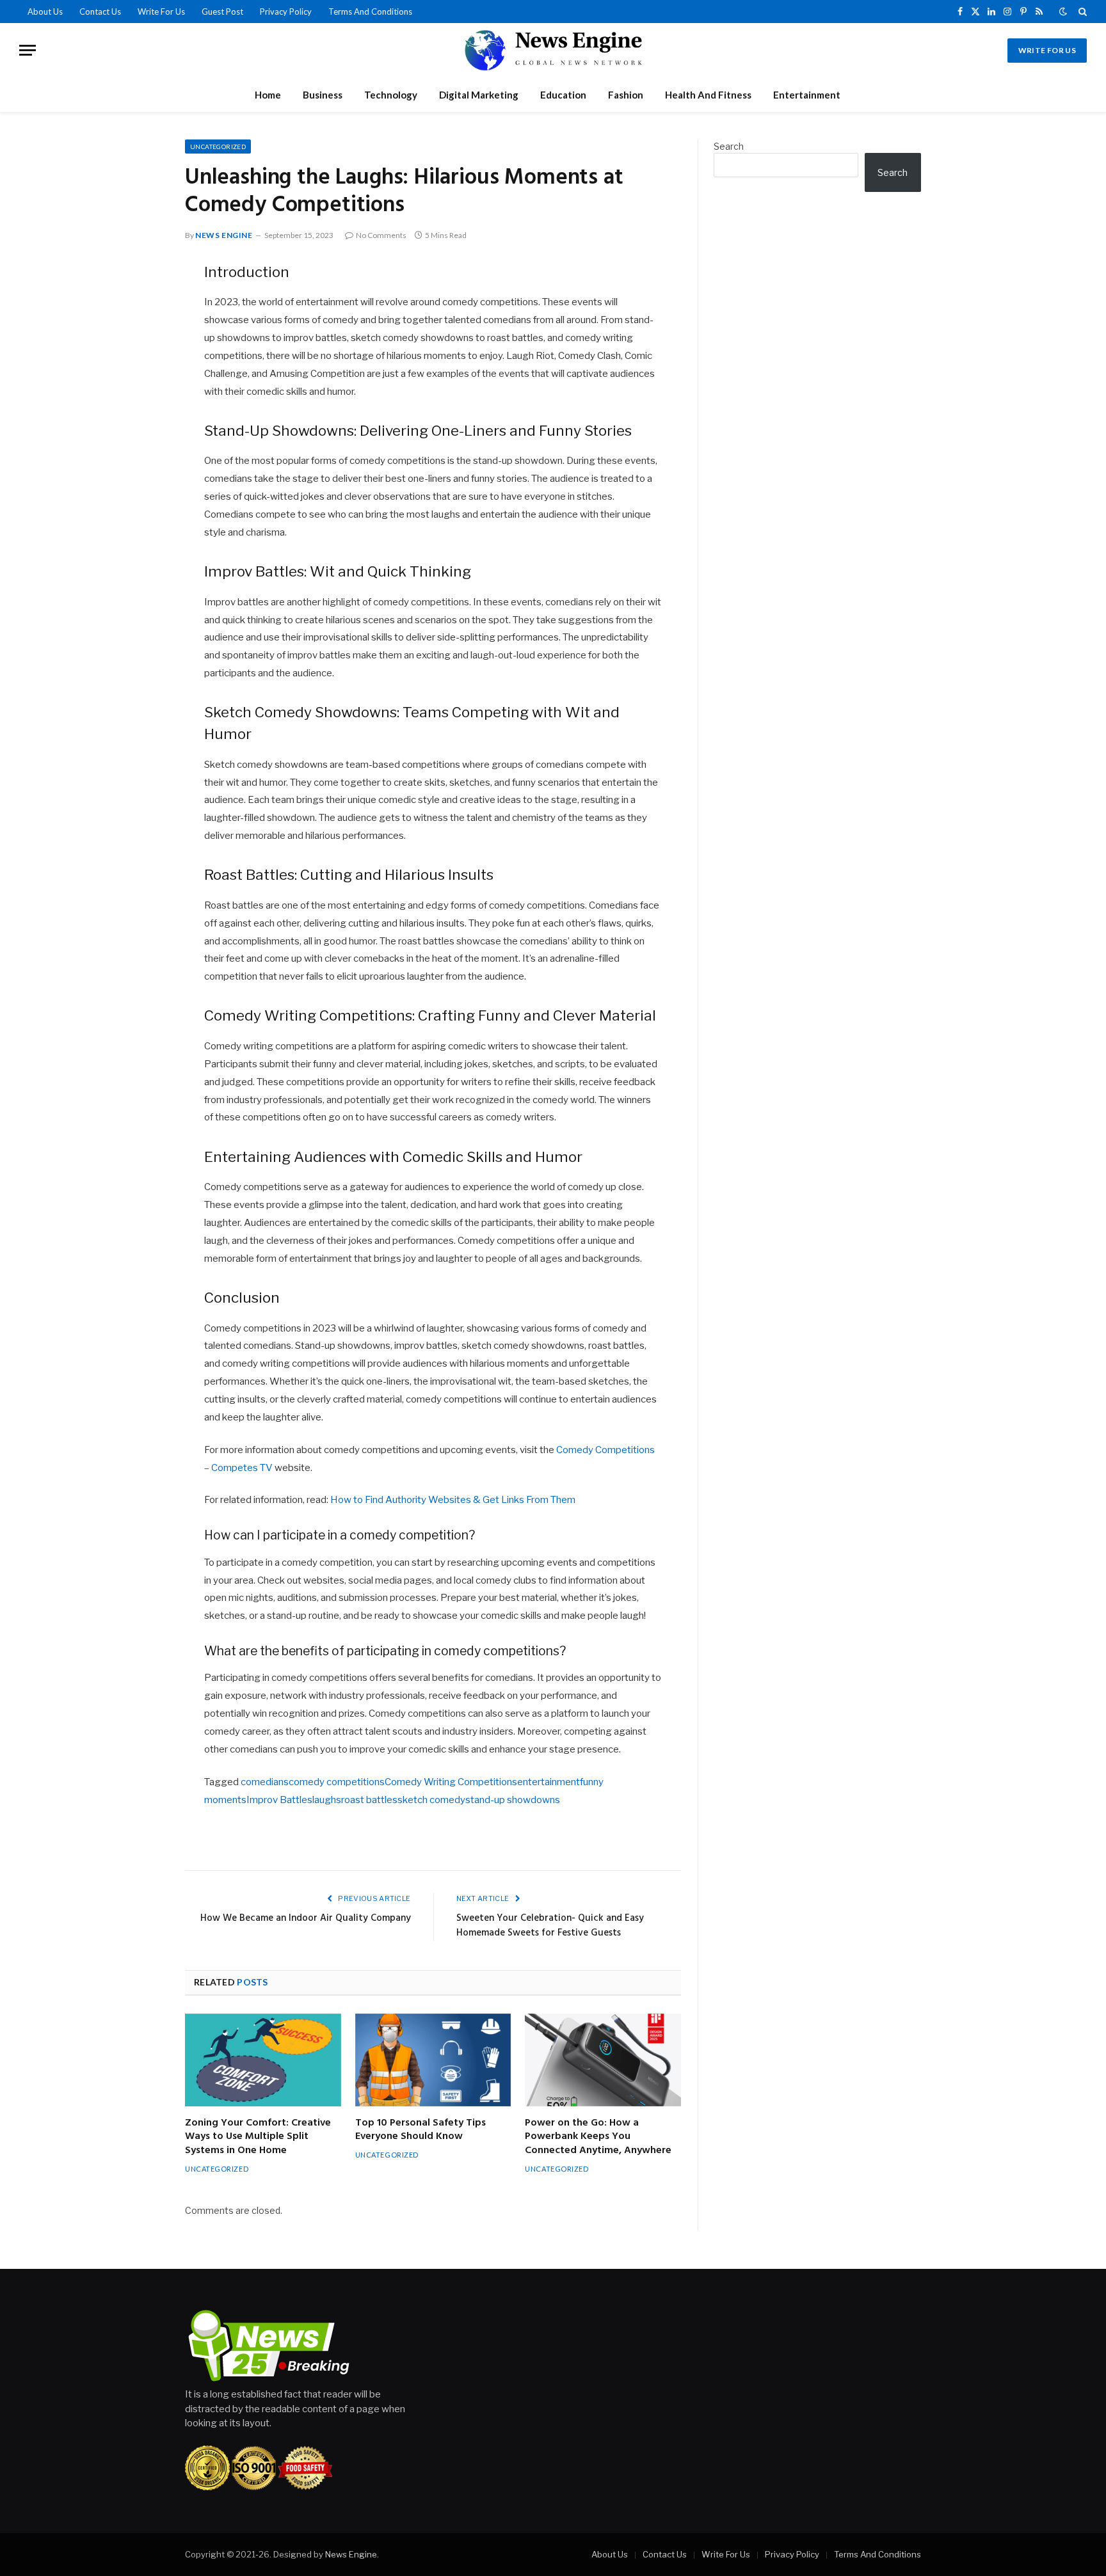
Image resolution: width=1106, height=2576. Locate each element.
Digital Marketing (479, 95)
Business (323, 95)
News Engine (224, 235)
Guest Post (222, 12)
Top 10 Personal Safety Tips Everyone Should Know (421, 2131)
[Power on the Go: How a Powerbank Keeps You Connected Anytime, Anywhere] (603, 2060)
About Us (45, 12)
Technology (391, 95)
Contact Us (100, 12)
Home (268, 95)
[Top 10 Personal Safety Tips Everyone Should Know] (433, 2060)
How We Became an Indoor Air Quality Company (306, 1918)
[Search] (1081, 12)
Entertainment (807, 95)
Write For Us (161, 12)
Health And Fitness (708, 95)
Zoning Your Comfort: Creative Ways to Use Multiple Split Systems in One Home (258, 2137)
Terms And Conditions (370, 12)
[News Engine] (553, 50)
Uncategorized (218, 147)
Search (729, 146)
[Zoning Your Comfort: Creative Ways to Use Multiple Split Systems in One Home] (263, 2060)
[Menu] (28, 50)
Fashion (626, 95)
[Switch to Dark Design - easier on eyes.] (1063, 12)
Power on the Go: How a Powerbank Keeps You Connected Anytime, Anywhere (598, 2137)
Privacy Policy (286, 12)
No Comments (381, 235)
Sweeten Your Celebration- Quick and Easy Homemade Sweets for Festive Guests (550, 1926)
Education (563, 95)
